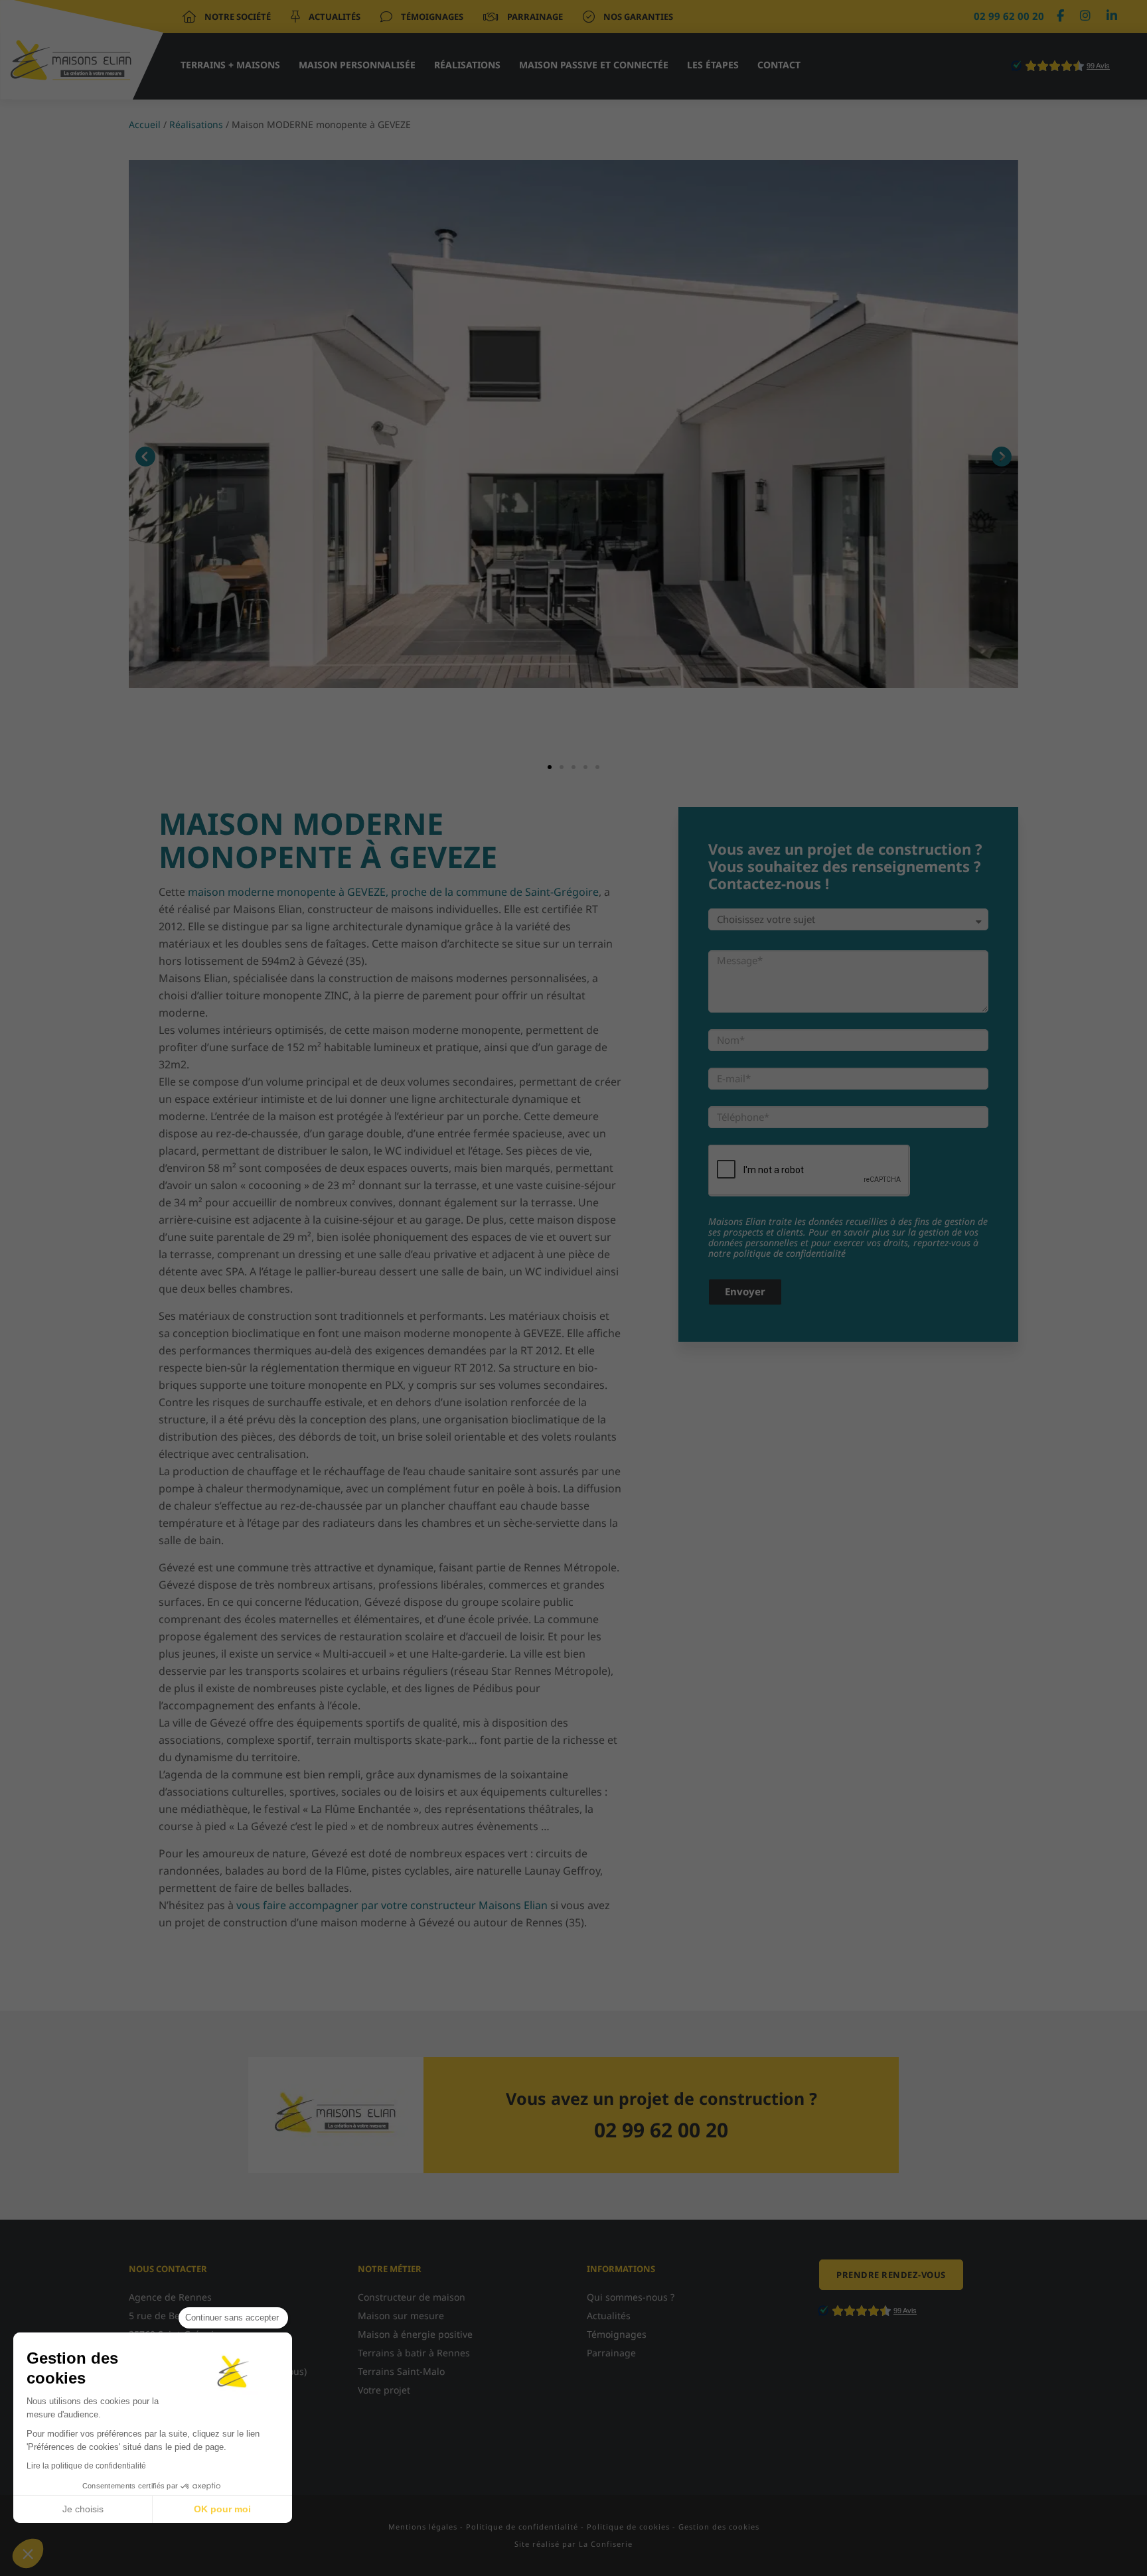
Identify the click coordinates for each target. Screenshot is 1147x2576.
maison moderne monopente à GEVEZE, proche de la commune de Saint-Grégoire (393, 892)
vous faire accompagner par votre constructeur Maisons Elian (392, 1905)
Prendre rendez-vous (891, 2275)
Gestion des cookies (719, 2527)
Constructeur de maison (412, 2297)
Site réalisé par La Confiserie (573, 2544)
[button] (28, 2553)
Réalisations (467, 65)
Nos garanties (637, 17)
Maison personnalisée (357, 65)
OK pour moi (222, 2509)
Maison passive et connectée (594, 65)
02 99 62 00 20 (1009, 16)
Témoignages (431, 17)
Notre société (237, 17)
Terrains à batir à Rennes (414, 2353)
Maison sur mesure (401, 2316)
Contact (779, 65)
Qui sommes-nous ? (631, 2297)
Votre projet (384, 2390)
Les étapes (713, 65)
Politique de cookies (628, 2527)
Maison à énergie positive (415, 2334)
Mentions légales (423, 2527)
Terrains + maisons (230, 65)
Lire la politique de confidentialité (86, 2466)
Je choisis (83, 2509)
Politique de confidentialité (522, 2527)
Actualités (334, 17)
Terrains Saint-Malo (401, 2371)
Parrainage (534, 17)
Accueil (145, 124)
